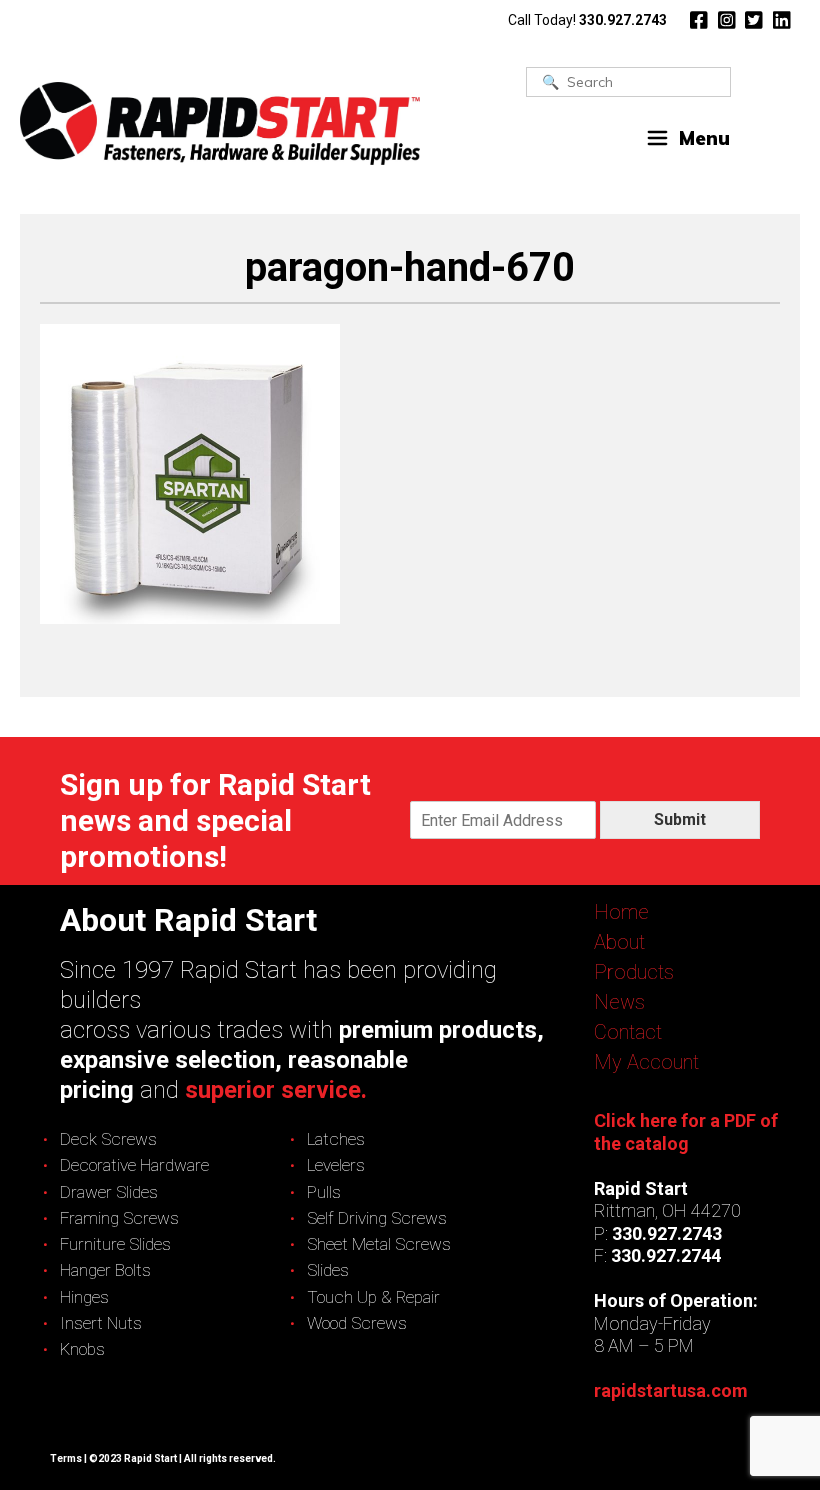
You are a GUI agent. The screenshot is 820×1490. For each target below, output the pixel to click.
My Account (646, 1062)
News (619, 1002)
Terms (66, 1458)
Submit (680, 819)
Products (634, 972)
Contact (628, 1032)
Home (621, 912)
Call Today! (587, 20)
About (619, 942)
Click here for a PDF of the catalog (686, 1132)
